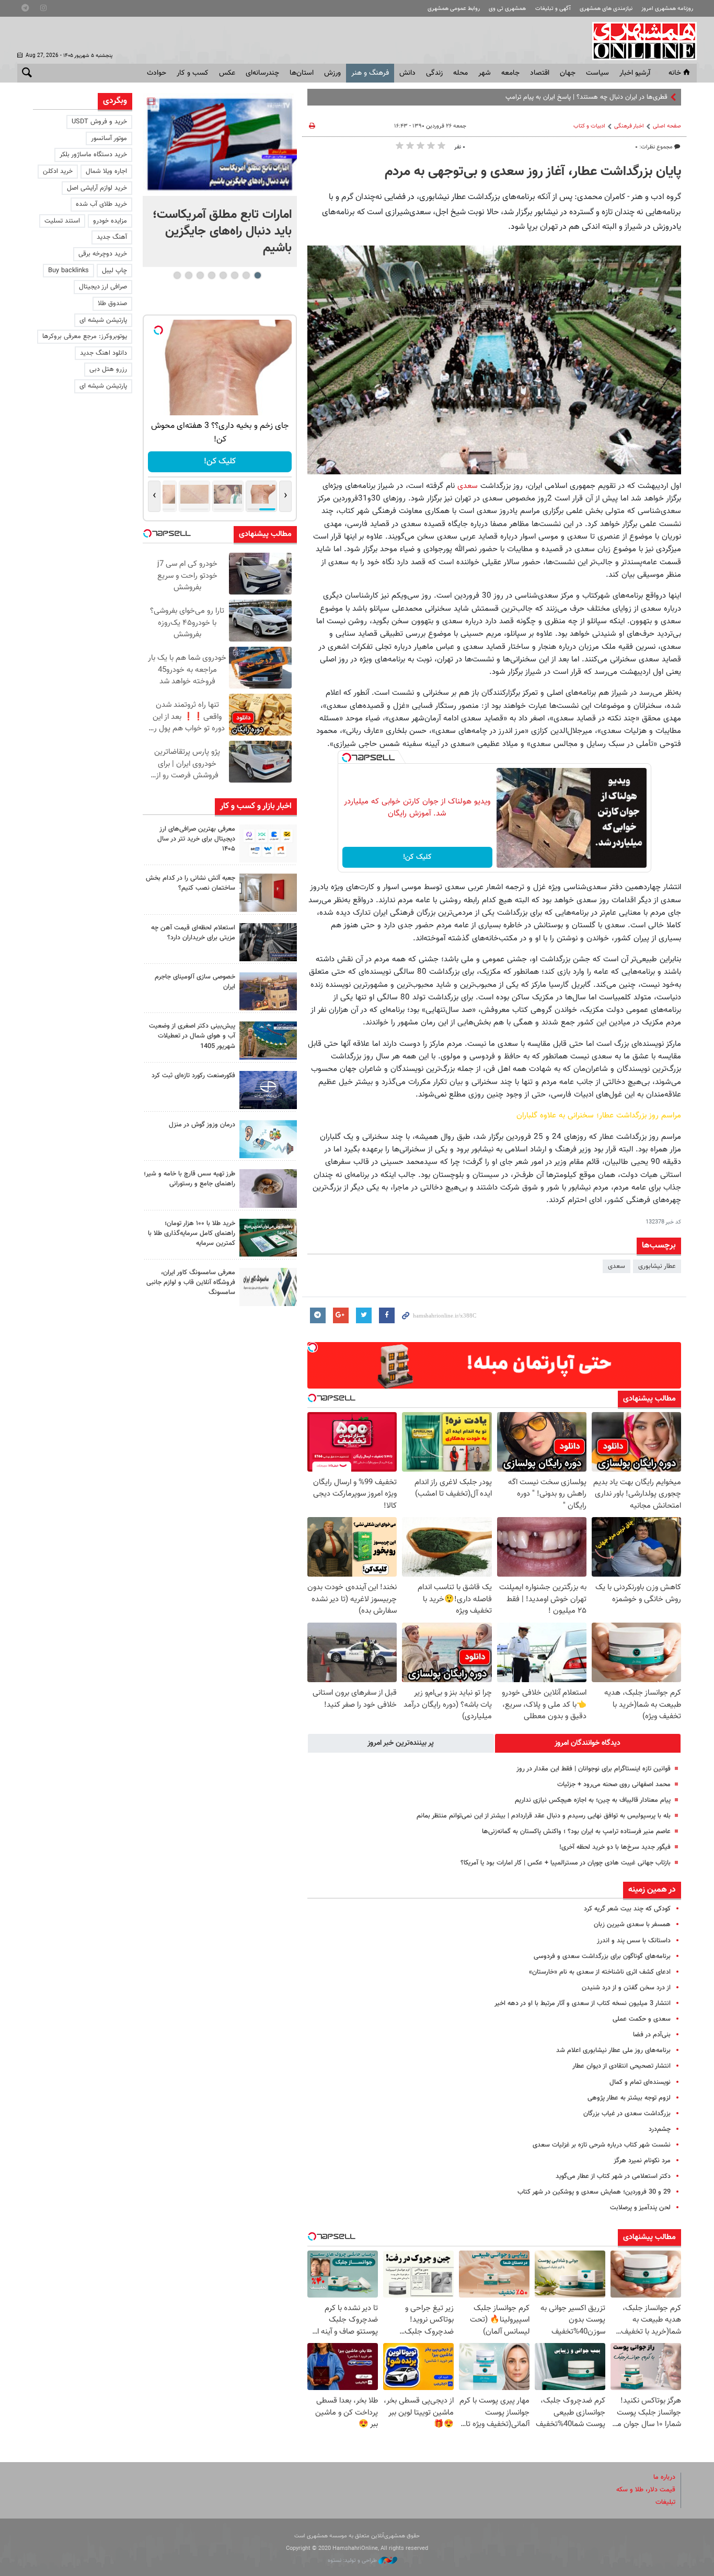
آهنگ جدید (112, 237)
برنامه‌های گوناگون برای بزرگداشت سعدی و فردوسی (602, 1956)
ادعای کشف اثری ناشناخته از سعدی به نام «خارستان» (600, 1972)
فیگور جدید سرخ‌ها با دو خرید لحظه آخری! (615, 1847)
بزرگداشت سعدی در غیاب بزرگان (627, 2114)
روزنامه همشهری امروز (667, 9)
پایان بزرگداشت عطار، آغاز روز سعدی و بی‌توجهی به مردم (533, 172)
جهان (568, 73)
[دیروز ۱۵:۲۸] (268, 942)
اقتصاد (540, 73)
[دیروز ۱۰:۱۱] (268, 1139)
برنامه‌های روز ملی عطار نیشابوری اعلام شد (613, 2050)
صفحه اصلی (667, 126)
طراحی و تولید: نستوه (353, 2561)
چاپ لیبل (114, 271)
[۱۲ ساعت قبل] (268, 843)
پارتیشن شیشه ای (103, 320)
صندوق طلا (112, 304)
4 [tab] (223, 275)
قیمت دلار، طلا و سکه (646, 2490)
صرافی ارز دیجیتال (103, 287)
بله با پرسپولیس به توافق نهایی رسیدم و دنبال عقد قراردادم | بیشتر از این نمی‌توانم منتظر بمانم (544, 1816)
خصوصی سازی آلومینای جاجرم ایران (195, 982)
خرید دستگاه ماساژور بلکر (93, 155)
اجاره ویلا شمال (106, 171)
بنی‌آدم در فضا (652, 2035)
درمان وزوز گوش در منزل (202, 1125)
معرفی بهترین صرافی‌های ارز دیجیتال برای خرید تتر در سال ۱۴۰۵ (196, 839)
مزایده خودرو (110, 221)
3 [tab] (234, 275)
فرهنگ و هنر (370, 73)
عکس (227, 73)
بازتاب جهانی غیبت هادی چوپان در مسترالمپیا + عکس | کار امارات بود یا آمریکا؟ (566, 1863)
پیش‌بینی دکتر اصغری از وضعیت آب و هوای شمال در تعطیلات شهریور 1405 (192, 1036)
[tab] (588, 1743)
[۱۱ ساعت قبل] (220, 144)
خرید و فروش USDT (99, 122)
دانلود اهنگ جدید (103, 353)
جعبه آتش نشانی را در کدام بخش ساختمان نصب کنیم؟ (191, 883)
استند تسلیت (62, 221)
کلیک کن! (417, 857)
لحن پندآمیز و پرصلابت (640, 2208)
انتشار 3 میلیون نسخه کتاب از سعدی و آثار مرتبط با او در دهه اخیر (583, 2003)
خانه (675, 73)
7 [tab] (188, 275)
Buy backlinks (68, 271)
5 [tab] (211, 275)
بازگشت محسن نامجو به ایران (628, 97)
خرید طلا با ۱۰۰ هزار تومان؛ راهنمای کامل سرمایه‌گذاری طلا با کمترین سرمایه (192, 1233)
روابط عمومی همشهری (454, 9)
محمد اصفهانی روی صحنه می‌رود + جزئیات (614, 1785)
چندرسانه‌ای (262, 73)
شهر (485, 73)
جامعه (510, 73)
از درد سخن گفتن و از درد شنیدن (626, 1988)
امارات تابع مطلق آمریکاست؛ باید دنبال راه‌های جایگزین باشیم (222, 231)
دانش (407, 73)
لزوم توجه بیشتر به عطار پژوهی (629, 2098)
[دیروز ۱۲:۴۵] (268, 1090)
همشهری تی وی (507, 9)
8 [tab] (177, 275)
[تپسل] (347, 757)
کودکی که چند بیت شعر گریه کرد (627, 1909)
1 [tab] (257, 275)
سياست (597, 73)
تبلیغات (665, 2502)
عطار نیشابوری (657, 1266)
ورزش (332, 73)
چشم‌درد (660, 2129)
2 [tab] (246, 275)
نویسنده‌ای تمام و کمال (640, 2082)
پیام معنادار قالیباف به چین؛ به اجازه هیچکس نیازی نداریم (593, 1800)
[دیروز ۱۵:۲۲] (268, 1040)
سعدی (468, 486)
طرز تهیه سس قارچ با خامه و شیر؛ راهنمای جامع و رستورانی (189, 1179)
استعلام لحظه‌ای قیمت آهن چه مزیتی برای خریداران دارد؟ (193, 933)
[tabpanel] (220, 180)
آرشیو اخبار (635, 73)
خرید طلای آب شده (101, 204)
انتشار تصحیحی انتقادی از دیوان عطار (621, 2066)
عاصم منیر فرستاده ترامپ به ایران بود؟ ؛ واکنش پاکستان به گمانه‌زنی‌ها (576, 1832)
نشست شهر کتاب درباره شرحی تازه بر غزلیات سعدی (602, 2145)
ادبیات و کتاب (589, 126)
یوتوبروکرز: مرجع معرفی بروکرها (85, 336)
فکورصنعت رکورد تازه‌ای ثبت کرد (193, 1076)
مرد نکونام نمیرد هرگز (642, 2161)
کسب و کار (193, 73)
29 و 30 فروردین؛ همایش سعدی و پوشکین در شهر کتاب (594, 2192)
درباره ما (664, 2477)
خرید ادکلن (58, 171)
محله (460, 73)
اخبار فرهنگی (629, 126)
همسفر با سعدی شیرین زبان (632, 1925)
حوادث (157, 73)
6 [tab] (200, 275)
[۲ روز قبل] (268, 1188)
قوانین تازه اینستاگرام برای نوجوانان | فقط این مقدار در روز (594, 1769)
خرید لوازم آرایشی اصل (97, 188)
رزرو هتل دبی (108, 369)
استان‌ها (302, 73)
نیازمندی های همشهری (606, 9)
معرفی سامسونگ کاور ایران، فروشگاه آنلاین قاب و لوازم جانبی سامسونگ (191, 1283)
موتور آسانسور (109, 138)
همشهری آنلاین (639, 41)
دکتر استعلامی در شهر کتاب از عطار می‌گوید (613, 2176)
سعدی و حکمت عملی (642, 2019)
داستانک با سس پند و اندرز (634, 1941)
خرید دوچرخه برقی (103, 254)
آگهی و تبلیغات (553, 9)
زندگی (434, 73)
